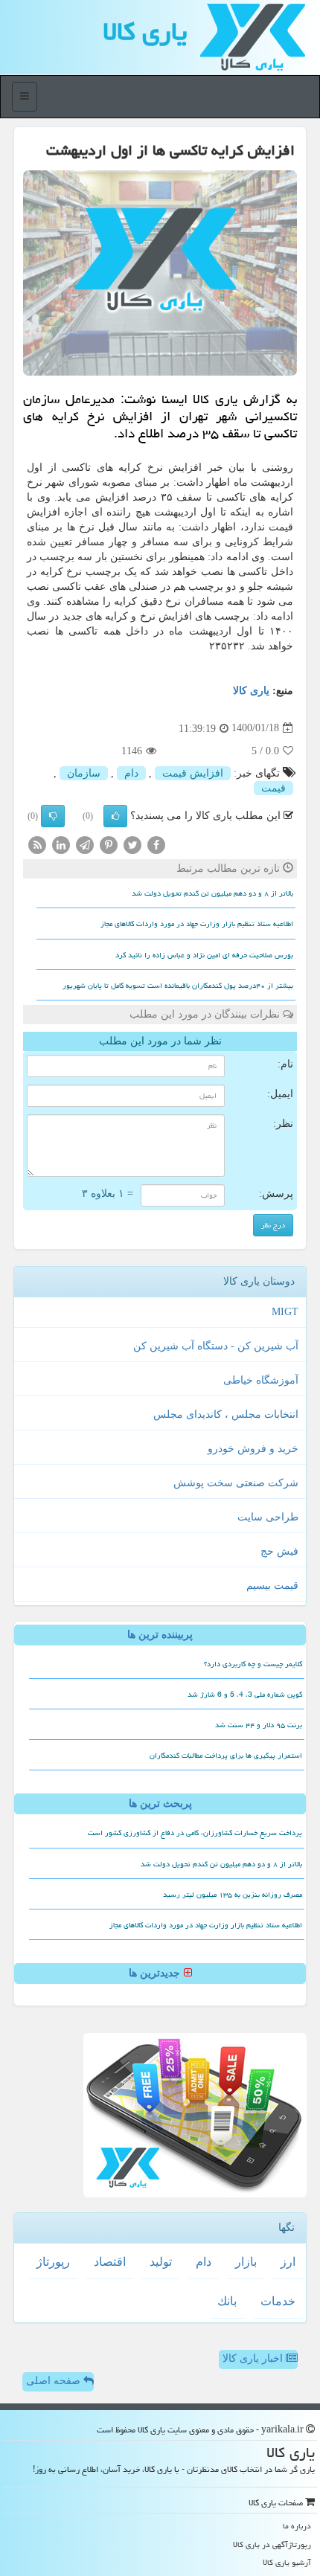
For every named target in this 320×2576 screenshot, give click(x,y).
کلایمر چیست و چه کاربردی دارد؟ (253, 1664)
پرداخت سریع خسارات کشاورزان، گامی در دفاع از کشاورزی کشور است (195, 1833)
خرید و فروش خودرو (253, 1449)
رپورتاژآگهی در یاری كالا (272, 2544)
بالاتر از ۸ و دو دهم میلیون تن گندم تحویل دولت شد (212, 893)
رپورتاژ (53, 2262)
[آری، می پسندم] (115, 816)
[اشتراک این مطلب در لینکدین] (61, 844)
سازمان (84, 773)
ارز (288, 2262)
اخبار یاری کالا (254, 2358)
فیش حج (279, 1551)
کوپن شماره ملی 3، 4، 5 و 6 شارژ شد (245, 1695)
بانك (227, 2301)
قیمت (273, 788)
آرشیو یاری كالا (287, 2562)
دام (131, 773)
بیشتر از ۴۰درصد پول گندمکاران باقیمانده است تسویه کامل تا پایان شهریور (178, 986)
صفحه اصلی (55, 2381)
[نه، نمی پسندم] (53, 816)
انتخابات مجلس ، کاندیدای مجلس (226, 1414)
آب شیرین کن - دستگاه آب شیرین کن (216, 1346)
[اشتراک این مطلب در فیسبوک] (156, 844)
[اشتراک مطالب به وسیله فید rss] (37, 844)
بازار (246, 2262)
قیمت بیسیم (272, 1586)
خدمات (278, 2301)
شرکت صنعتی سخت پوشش (236, 1483)
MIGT (285, 1312)
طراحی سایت (268, 1517)
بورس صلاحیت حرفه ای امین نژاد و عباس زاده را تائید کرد (204, 955)
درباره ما (297, 2526)
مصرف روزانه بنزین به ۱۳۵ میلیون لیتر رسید (233, 1895)
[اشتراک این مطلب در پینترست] (109, 844)
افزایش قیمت (193, 773)
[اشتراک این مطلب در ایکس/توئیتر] (132, 844)
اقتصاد (110, 2262)
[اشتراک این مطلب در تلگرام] (85, 844)
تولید (161, 2262)
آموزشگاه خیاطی (261, 1380)
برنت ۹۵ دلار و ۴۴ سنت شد (259, 1725)
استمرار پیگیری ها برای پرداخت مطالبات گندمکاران (226, 1756)
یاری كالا (145, 32)
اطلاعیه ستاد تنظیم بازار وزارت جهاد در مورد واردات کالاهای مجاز (197, 924)
